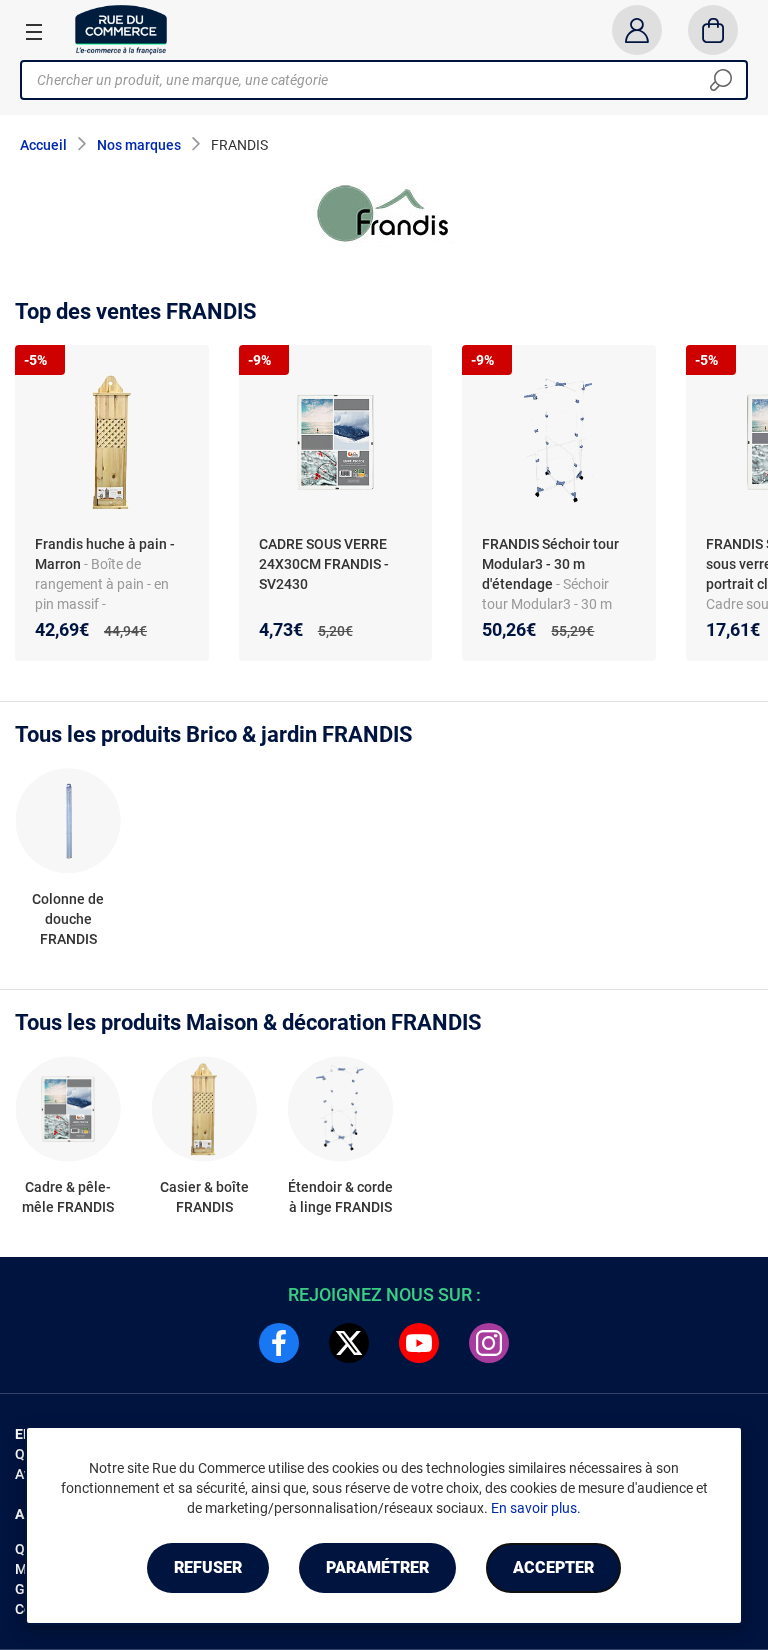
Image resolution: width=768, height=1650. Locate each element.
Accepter (553, 1567)
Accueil (43, 145)
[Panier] (713, 30)
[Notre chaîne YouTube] (419, 1343)
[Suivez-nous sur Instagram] (489, 1343)
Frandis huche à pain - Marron (105, 554)
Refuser (208, 1567)
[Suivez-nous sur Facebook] (279, 1343)
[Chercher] (721, 80)
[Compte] (636, 30)
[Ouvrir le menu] (34, 31)
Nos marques (139, 145)
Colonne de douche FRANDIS (68, 919)
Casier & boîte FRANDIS (204, 1197)
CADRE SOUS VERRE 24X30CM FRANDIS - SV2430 (324, 564)
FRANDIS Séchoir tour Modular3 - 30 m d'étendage (550, 564)
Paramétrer (377, 1567)
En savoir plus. (536, 1508)
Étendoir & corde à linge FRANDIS (340, 1197)
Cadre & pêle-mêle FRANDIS (68, 1197)
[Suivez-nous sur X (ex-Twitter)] (349, 1343)
